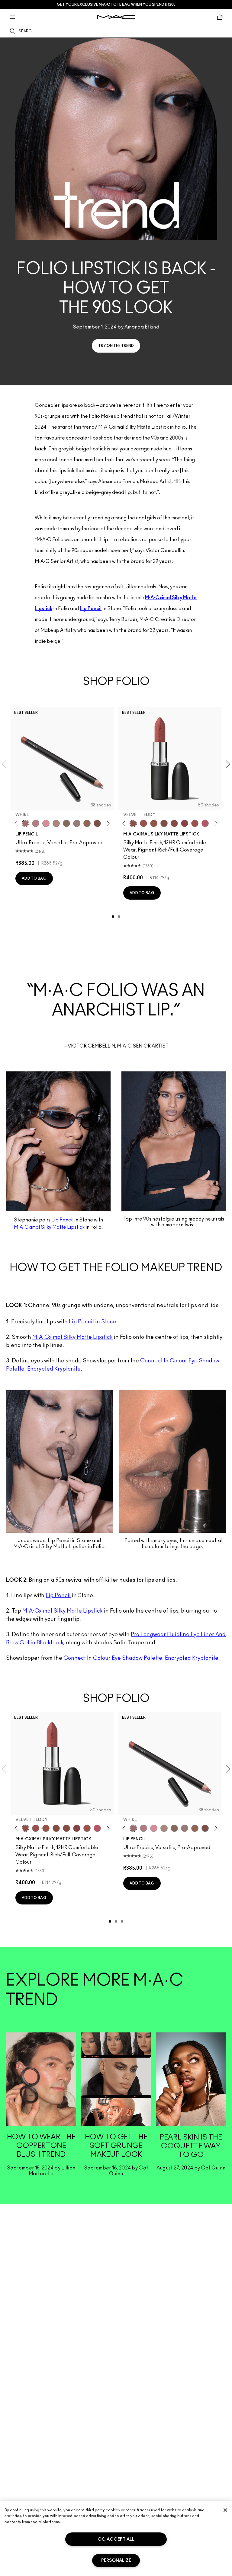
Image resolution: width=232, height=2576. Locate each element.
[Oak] (56, 823)
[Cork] (66, 823)
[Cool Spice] (87, 823)
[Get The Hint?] (205, 823)
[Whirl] (25, 823)
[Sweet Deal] (195, 823)
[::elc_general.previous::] (17, 824)
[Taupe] (154, 823)
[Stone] (77, 823)
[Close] (225, 2510)
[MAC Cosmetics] (116, 17)
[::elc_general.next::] (107, 824)
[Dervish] (36, 823)
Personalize (116, 2560)
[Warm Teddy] (164, 823)
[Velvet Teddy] (133, 823)
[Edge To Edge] (46, 823)
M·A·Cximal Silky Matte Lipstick (72, 1337)
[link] (41, 2108)
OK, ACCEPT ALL (116, 2539)
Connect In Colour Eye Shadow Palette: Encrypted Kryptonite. (142, 1658)
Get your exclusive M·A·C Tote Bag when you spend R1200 (116, 5)
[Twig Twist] (185, 823)
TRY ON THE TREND (116, 346)
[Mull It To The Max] (143, 823)
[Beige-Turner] (97, 823)
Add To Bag (34, 878)
